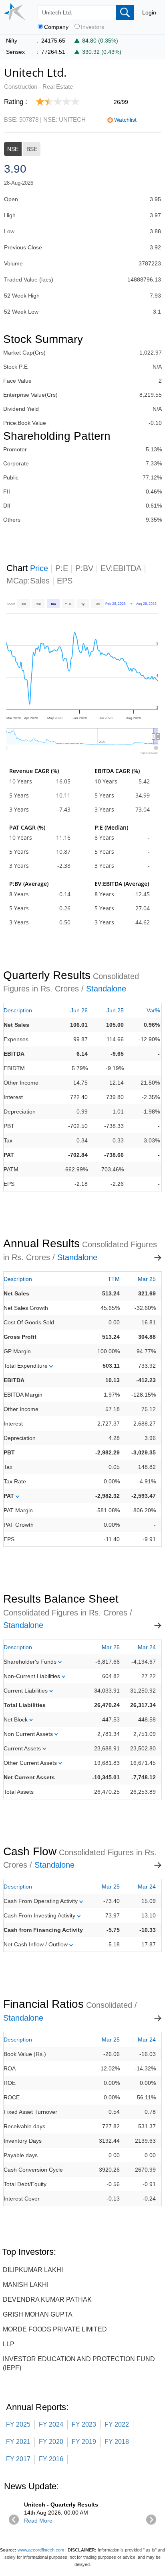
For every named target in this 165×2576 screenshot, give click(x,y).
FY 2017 (18, 2459)
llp (9, 2344)
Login (149, 12)
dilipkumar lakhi (33, 2270)
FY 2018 (117, 2442)
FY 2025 (18, 2424)
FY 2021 (18, 2442)
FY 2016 (51, 2459)
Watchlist (125, 120)
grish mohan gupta (38, 2314)
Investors (93, 27)
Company (56, 27)
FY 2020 (51, 2442)
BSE (32, 149)
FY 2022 (117, 2424)
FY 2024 (51, 2424)
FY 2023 (84, 2424)
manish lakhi (26, 2285)
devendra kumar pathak (47, 2300)
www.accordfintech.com (41, 2550)
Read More (38, 2521)
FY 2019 (84, 2442)
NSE (13, 149)
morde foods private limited (55, 2329)
